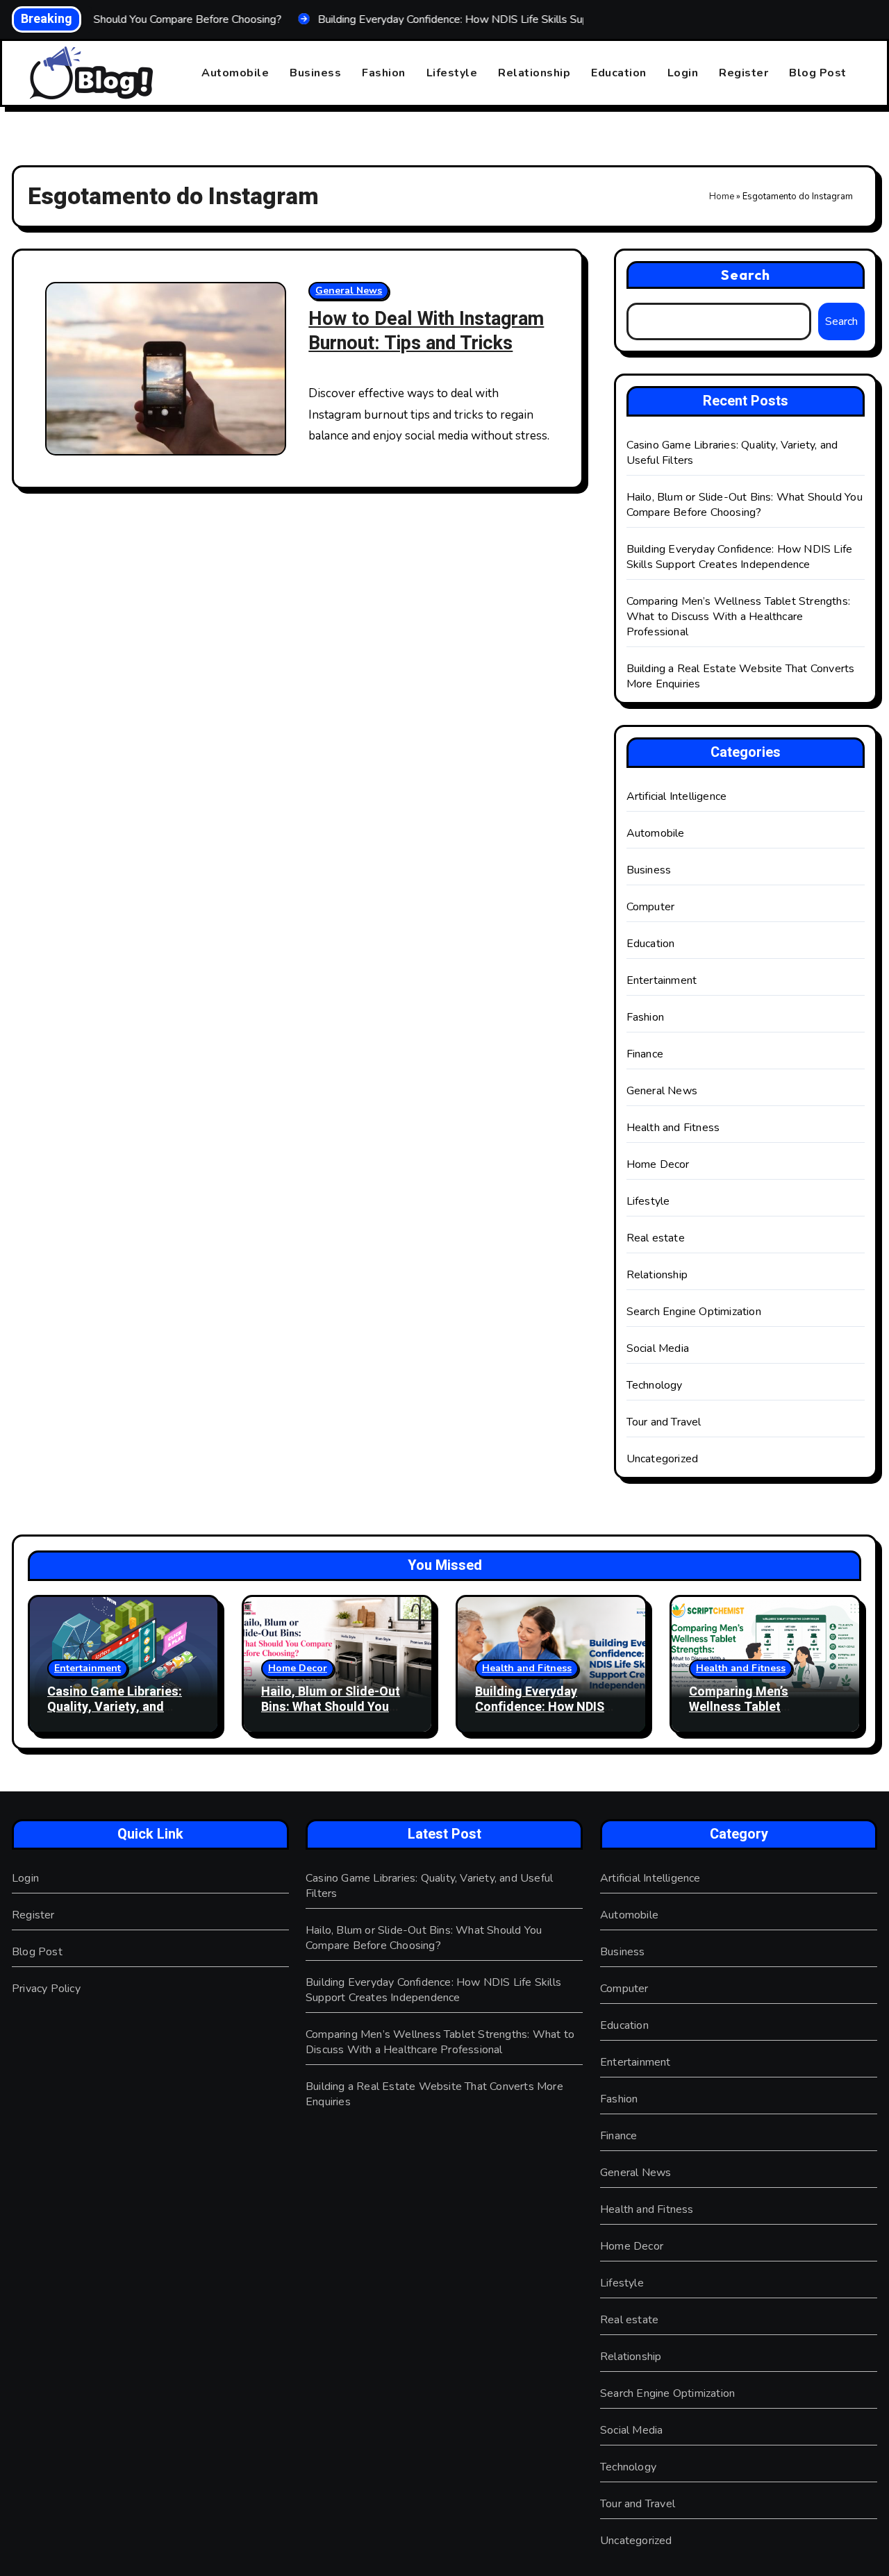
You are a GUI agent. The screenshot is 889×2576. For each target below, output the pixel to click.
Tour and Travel (664, 1422)
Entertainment (662, 980)
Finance (645, 1054)
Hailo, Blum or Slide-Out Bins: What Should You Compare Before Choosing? (745, 505)
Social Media (658, 1348)
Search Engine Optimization (694, 1312)
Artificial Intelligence (677, 796)
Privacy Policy (46, 1989)
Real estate (656, 1238)
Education (619, 73)
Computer (651, 907)
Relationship (534, 73)
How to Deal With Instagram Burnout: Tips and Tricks (426, 331)
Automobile (235, 73)
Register (743, 73)
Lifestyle (452, 73)
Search (746, 275)
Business (315, 73)
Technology (655, 1385)
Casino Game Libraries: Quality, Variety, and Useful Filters (115, 1707)
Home (722, 196)
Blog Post (818, 73)
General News (349, 291)
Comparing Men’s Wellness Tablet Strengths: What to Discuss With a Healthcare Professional (738, 617)
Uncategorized (663, 1459)
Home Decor (658, 1164)
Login (683, 73)
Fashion (384, 73)
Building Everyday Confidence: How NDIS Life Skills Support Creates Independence (740, 557)
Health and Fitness (673, 1128)
